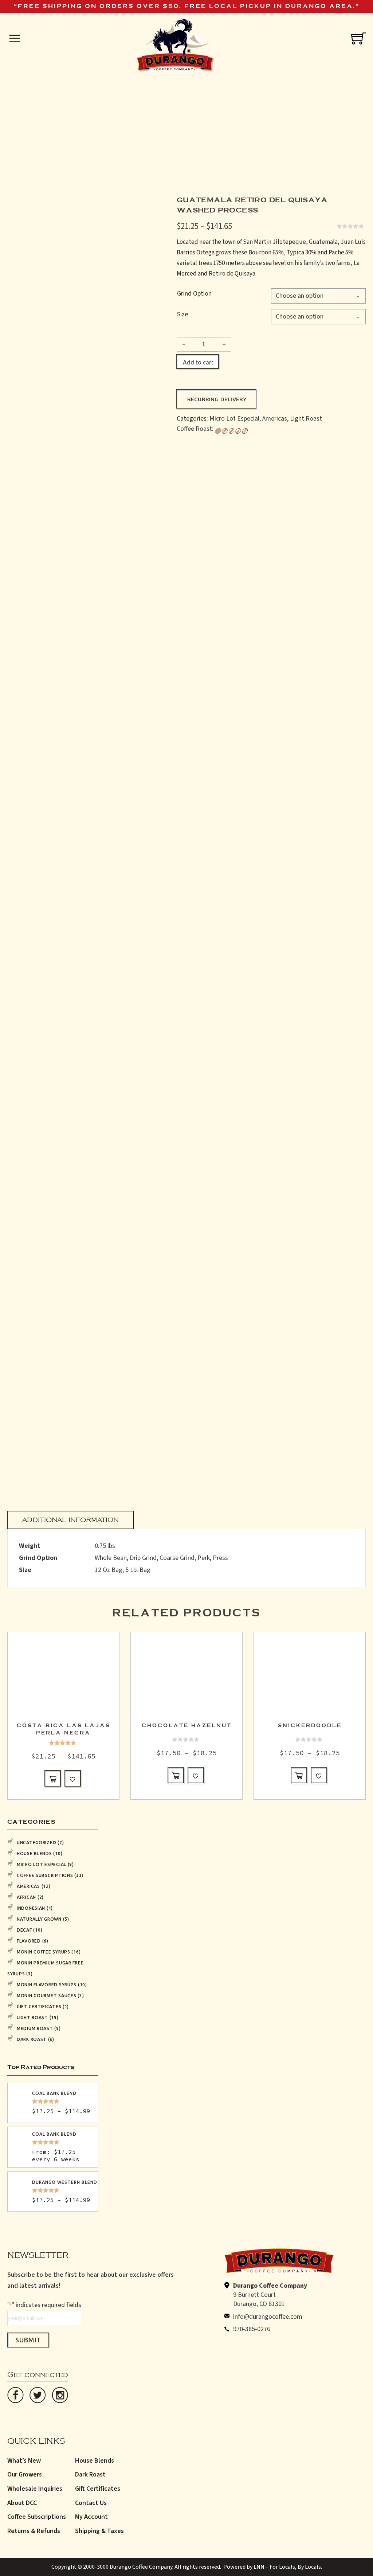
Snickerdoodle (310, 1726)
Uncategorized (36, 1843)
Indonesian (31, 1908)
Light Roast (306, 419)
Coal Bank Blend (54, 2093)
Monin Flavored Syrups (47, 1985)
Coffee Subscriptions (45, 1875)
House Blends (34, 1853)
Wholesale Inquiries (35, 2489)
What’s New (24, 2461)
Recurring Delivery (217, 399)
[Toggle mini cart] (358, 38)
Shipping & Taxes (99, 2531)
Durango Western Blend (65, 2182)
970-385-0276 (252, 2329)
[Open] (15, 38)
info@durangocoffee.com (268, 2317)
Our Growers (25, 2474)
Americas (275, 419)
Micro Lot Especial (234, 419)
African (26, 1897)
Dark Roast (32, 2039)
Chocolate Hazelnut (187, 1726)
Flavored (29, 1941)
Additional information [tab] (70, 1517)
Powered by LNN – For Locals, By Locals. (273, 2567)
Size (182, 314)
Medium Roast (35, 2028)
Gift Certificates (39, 2007)
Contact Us (91, 2503)
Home (125, 139)
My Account (91, 2517)
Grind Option (194, 294)
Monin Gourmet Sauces (46, 1996)
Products (149, 139)
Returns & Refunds (34, 2531)
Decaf (24, 1930)
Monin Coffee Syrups (44, 1952)
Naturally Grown (39, 1919)
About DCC (22, 2503)
